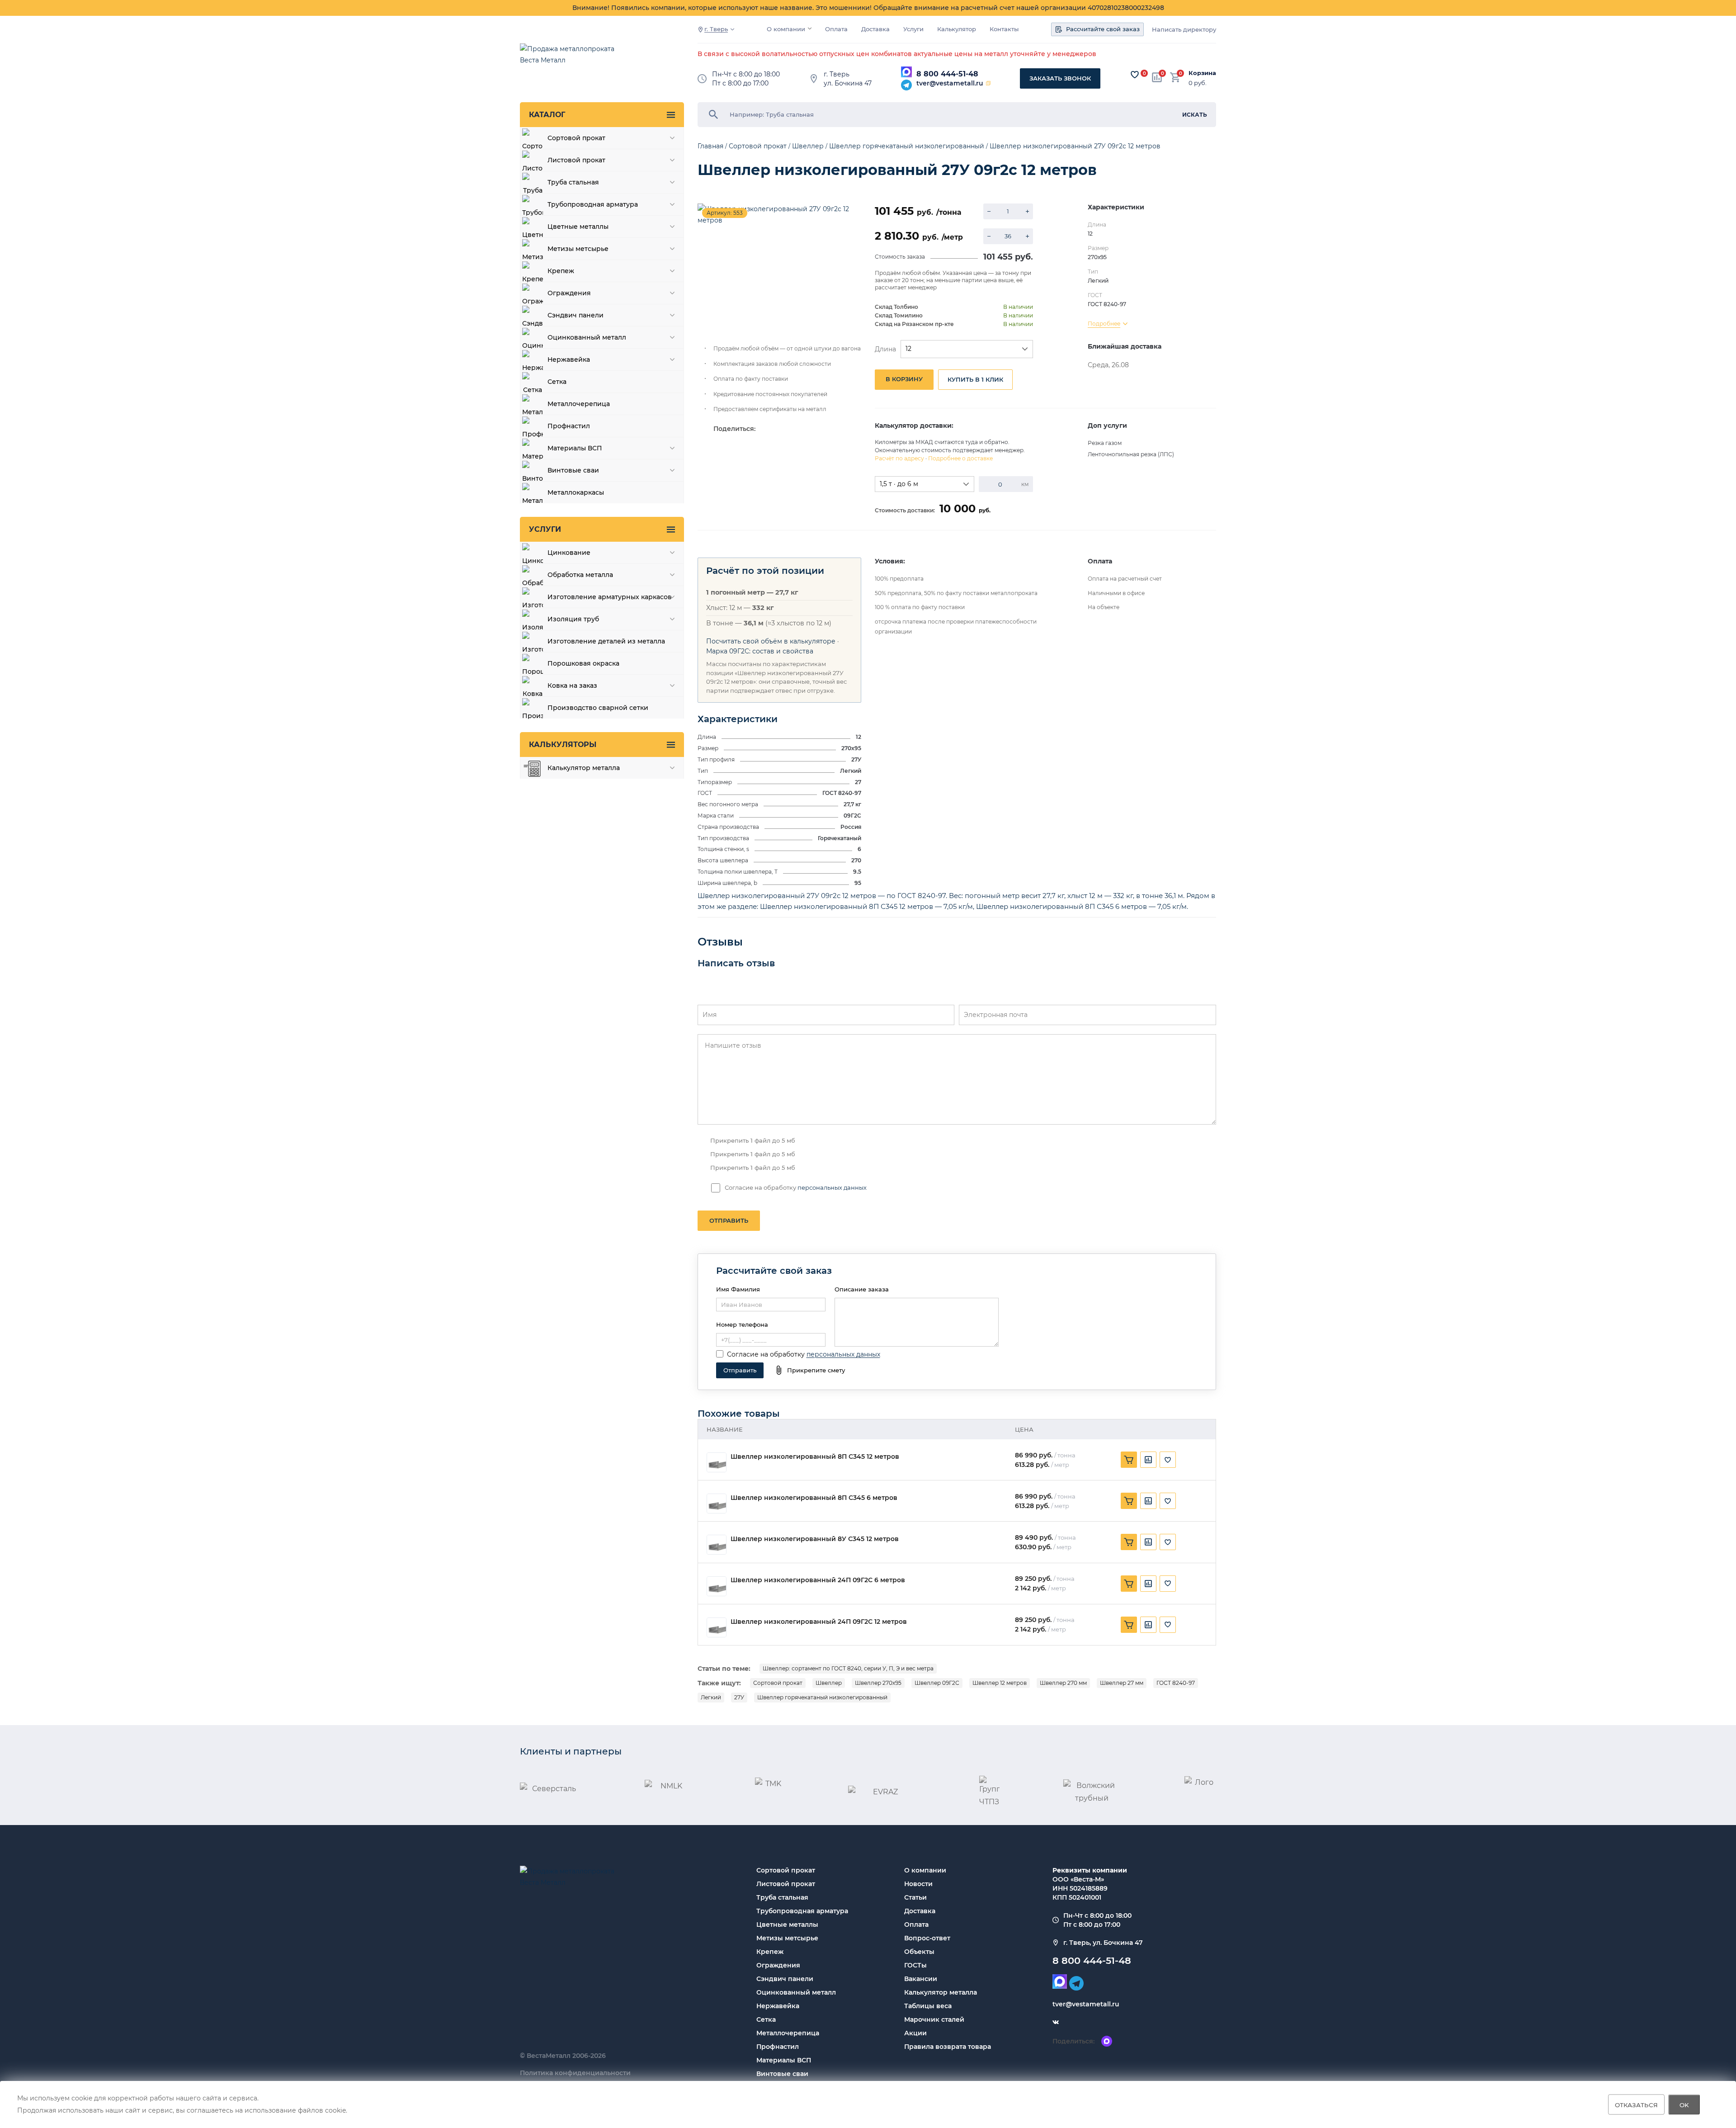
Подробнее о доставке (960, 458)
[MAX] (906, 72)
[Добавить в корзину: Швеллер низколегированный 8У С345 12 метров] (1129, 1542)
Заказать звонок (1060, 78)
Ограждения (778, 1965)
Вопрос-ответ (927, 1938)
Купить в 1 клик (975, 379)
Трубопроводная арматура (802, 1911)
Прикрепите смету (816, 1370)
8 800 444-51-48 (947, 74)
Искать (1195, 115)
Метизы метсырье (787, 1938)
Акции (915, 2033)
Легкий (711, 1697)
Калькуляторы (563, 745)
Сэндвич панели (785, 1979)
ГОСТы (915, 1965)
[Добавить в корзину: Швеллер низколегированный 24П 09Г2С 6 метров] (1129, 1584)
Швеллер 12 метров (1000, 1683)
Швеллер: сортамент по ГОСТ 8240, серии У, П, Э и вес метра (848, 1668)
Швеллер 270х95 (878, 1683)
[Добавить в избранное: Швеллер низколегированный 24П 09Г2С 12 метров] (1168, 1625)
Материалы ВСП (784, 2060)
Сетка (766, 2019)
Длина (885, 349)
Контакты (1004, 29)
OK (1684, 2104)
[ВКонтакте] (1056, 2022)
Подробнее (1104, 324)
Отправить (729, 1220)
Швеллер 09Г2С (937, 1683)
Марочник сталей (934, 2019)
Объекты (919, 1952)
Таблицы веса (928, 2006)
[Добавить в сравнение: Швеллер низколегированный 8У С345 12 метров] (1148, 1542)
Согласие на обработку (766, 1354)
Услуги (913, 29)
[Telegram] (906, 85)
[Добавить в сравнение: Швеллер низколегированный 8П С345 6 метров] (1148, 1501)
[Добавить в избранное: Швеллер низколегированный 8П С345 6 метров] (1168, 1501)
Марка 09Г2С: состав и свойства (760, 651)
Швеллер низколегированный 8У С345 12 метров (815, 1539)
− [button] (989, 211)
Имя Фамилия (738, 1289)
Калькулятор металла (941, 1992)
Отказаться (1636, 2104)
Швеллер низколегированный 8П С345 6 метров (814, 1498)
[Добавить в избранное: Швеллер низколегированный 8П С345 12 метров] (1168, 1460)
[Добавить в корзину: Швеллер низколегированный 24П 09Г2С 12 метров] (1129, 1625)
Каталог (547, 115)
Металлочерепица (788, 2033)
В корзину (904, 379)
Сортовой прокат (778, 1683)
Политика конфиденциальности (575, 2073)
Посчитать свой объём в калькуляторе (771, 641)
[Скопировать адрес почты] (988, 83)
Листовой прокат (786, 1884)
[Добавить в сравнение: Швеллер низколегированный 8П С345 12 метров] (1148, 1460)
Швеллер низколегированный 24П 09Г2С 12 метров (819, 1622)
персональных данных (832, 1187)
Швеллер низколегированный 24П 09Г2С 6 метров (818, 1580)
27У (739, 1697)
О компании (786, 29)
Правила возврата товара (948, 2047)
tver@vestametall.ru (950, 83)
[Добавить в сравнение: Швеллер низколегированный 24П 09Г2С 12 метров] (1148, 1625)
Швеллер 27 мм (1122, 1683)
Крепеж (770, 1952)
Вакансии (921, 1979)
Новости (918, 1884)
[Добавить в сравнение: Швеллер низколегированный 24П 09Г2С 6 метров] (1148, 1584)
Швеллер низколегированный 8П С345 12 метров (815, 1457)
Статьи (915, 1897)
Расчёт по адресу (899, 458)
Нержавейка (778, 2006)
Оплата (836, 29)
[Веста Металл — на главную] (572, 59)
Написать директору (1184, 30)
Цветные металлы (787, 1925)
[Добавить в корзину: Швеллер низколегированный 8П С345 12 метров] (1129, 1460)
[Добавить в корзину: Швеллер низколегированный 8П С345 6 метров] (1129, 1501)
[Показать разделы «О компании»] (810, 28)
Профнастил (778, 2047)
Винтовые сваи (782, 2074)
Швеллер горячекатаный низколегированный (822, 1697)
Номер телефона (742, 1324)
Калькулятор (957, 29)
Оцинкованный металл (796, 1992)
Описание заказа (862, 1289)
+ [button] (1027, 211)
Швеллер (829, 1683)
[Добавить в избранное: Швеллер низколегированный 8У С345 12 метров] (1168, 1542)
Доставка (875, 29)
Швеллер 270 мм (1063, 1683)
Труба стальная (782, 1897)
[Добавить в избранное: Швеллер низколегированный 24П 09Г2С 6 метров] (1168, 1584)
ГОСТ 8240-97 (1176, 1683)
